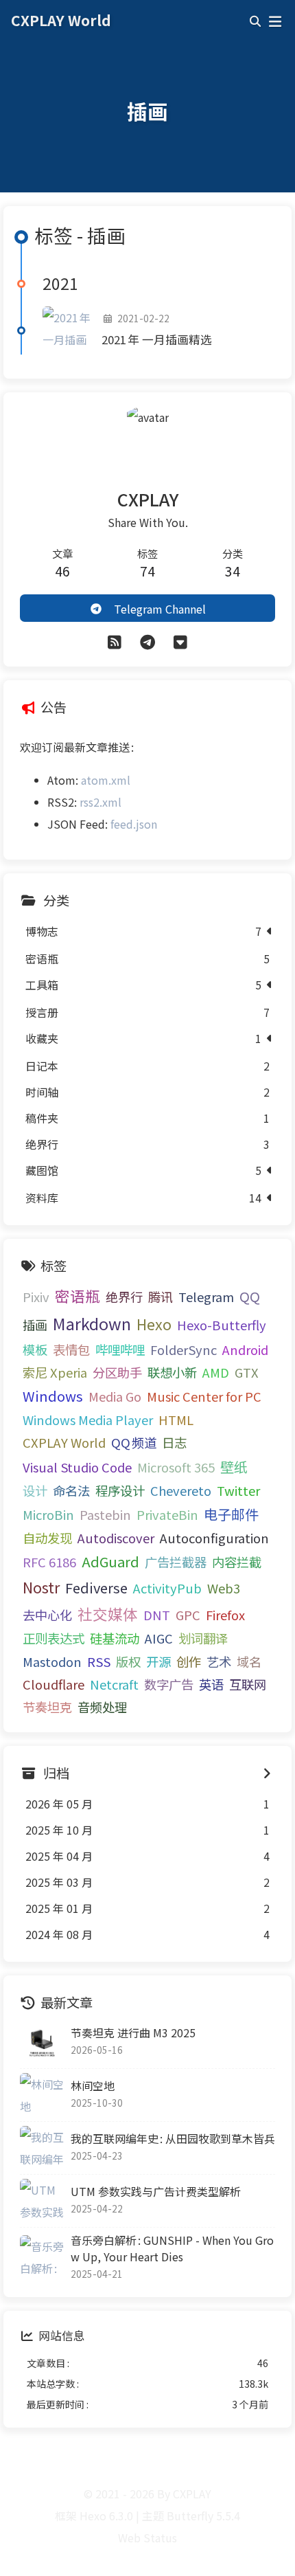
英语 (211, 1684)
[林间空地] (42, 2095)
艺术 (219, 1661)
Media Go (115, 1396)
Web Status (147, 2538)
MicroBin (48, 1514)
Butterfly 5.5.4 (203, 2516)
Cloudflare (54, 1684)
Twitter (238, 1490)
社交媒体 (108, 1614)
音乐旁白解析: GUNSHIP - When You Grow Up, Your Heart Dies (172, 2248)
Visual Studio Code (77, 1467)
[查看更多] (267, 1773)
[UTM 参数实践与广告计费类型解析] (42, 2201)
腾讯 (161, 1297)
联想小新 (172, 1372)
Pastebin (105, 1514)
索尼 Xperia (55, 1372)
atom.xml (106, 780)
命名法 (71, 1490)
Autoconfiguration (214, 1538)
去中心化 (47, 1615)
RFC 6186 (49, 1562)
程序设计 (120, 1490)
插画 (35, 1325)
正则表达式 (54, 1638)
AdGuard (110, 1561)
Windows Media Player (88, 1420)
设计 (35, 1490)
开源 (158, 1661)
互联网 (248, 1684)
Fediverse (96, 1588)
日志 (174, 1442)
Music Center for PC (204, 1396)
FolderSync (184, 1349)
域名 (249, 1661)
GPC (188, 1615)
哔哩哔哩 (120, 1349)
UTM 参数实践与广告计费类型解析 (156, 2191)
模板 (35, 1349)
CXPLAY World (64, 1442)
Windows (53, 1396)
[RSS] (115, 641)
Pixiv (36, 1297)
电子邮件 (231, 1514)
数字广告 (169, 1684)
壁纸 (234, 1467)
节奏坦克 (47, 1707)
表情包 (71, 1349)
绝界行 (124, 1297)
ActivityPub (167, 1588)
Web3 (224, 1588)
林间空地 (93, 2085)
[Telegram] (147, 641)
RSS (99, 1661)
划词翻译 (203, 1638)
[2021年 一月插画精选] (67, 331)
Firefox (225, 1615)
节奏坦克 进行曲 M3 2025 (133, 2032)
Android (245, 1349)
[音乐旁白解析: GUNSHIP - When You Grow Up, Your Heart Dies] (42, 2257)
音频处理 (102, 1707)
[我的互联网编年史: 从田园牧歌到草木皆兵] (42, 2148)
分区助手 (117, 1372)
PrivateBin (167, 1514)
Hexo (154, 1324)
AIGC (159, 1638)
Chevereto (181, 1490)
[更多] (180, 641)
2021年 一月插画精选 (157, 339)
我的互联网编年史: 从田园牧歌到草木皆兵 (173, 2138)
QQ (250, 1296)
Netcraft (114, 1684)
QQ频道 (134, 1442)
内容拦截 (237, 1562)
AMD (216, 1372)
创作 (189, 1661)
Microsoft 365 (176, 1467)
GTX (247, 1372)
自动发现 (47, 1538)
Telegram (206, 1297)
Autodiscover (116, 1538)
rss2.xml (101, 802)
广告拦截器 (176, 1562)
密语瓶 (78, 1296)
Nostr (41, 1587)
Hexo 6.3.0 (106, 2516)
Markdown (92, 1323)
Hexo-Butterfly (222, 1325)
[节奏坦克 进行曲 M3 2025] (42, 2042)
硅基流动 (115, 1638)
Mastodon (52, 1661)
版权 (128, 1661)
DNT (157, 1615)
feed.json (134, 824)
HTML (176, 1420)
